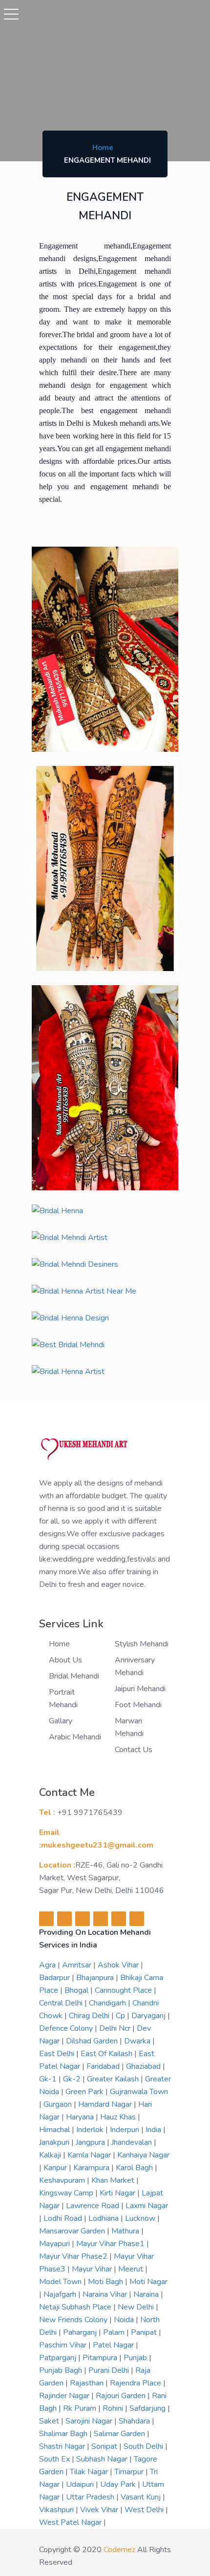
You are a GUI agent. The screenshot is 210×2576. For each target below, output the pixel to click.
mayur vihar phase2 (74, 2256)
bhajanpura (96, 1978)
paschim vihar (64, 2345)
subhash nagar (103, 2459)
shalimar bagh (64, 2434)
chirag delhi (90, 2016)
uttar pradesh (91, 2497)
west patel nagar (71, 2522)
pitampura (101, 2358)
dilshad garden (93, 2041)
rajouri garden (122, 2396)
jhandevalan (133, 2142)
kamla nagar (90, 2155)
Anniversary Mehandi (135, 1666)
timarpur (130, 2472)
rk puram (81, 2408)
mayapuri (55, 2244)
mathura (126, 2231)
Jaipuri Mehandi (140, 1689)
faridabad (104, 2066)
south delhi (144, 2446)
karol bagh (135, 2168)
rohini (114, 2408)
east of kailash (107, 2054)
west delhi (145, 2510)
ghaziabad (144, 2066)
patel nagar (114, 2345)
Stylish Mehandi (142, 1644)
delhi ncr (116, 2028)
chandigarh (108, 2003)
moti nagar (148, 2282)
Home (103, 148)
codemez (119, 2550)
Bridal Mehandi (74, 1676)
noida (125, 2320)
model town (61, 2282)
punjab (136, 2358)
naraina (147, 2294)
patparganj (59, 2358)
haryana (81, 2117)
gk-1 (49, 2079)
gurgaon (59, 2104)
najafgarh (61, 2294)
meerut (132, 2269)
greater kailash (114, 2079)
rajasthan (88, 2383)
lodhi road (64, 2218)
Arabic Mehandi (75, 1737)
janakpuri (55, 2142)
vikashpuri (57, 2510)
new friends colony (74, 2320)
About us (65, 1660)
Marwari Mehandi (129, 1727)
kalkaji (51, 2155)
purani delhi (110, 2370)
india (154, 2130)
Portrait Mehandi (63, 1698)
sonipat (105, 2446)
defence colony (67, 2028)
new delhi (137, 2307)
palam (115, 2332)
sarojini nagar (90, 2421)
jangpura (91, 2142)
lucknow (141, 2218)
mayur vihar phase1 (111, 2244)
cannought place (124, 1990)
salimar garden (120, 2434)
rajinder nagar (65, 2396)
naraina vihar (106, 2294)
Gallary (61, 1721)
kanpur (56, 2168)
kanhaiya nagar (143, 2155)
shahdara (135, 2421)
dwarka (138, 2041)
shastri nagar (63, 2446)
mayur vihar (93, 2269)
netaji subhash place (76, 2307)
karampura (92, 2168)
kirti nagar (118, 2193)
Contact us (134, 1750)
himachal (55, 2130)
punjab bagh (62, 2370)
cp (121, 2016)
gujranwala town (139, 2092)
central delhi (62, 2003)
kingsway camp (67, 2193)
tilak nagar (90, 2472)
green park (85, 2092)
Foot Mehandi (138, 1705)
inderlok (91, 2130)
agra (48, 1965)
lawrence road (94, 2206)
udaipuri (81, 2484)
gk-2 (73, 2079)
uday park (119, 2484)
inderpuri (126, 2130)
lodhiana (105, 2218)
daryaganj (149, 2016)
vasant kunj (142, 2497)
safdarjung (148, 2408)
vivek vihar (100, 2510)
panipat (145, 2332)
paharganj (81, 2332)
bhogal (77, 1990)
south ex (55, 2459)
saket (50, 2421)
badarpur (55, 1978)
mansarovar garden (73, 2231)
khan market (114, 2180)
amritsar (78, 1965)
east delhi (58, 2054)
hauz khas (119, 2117)
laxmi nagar (147, 2206)
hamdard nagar (106, 2104)
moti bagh (106, 2282)
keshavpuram (63, 2180)
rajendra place (136, 2383)
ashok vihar (119, 1965)
